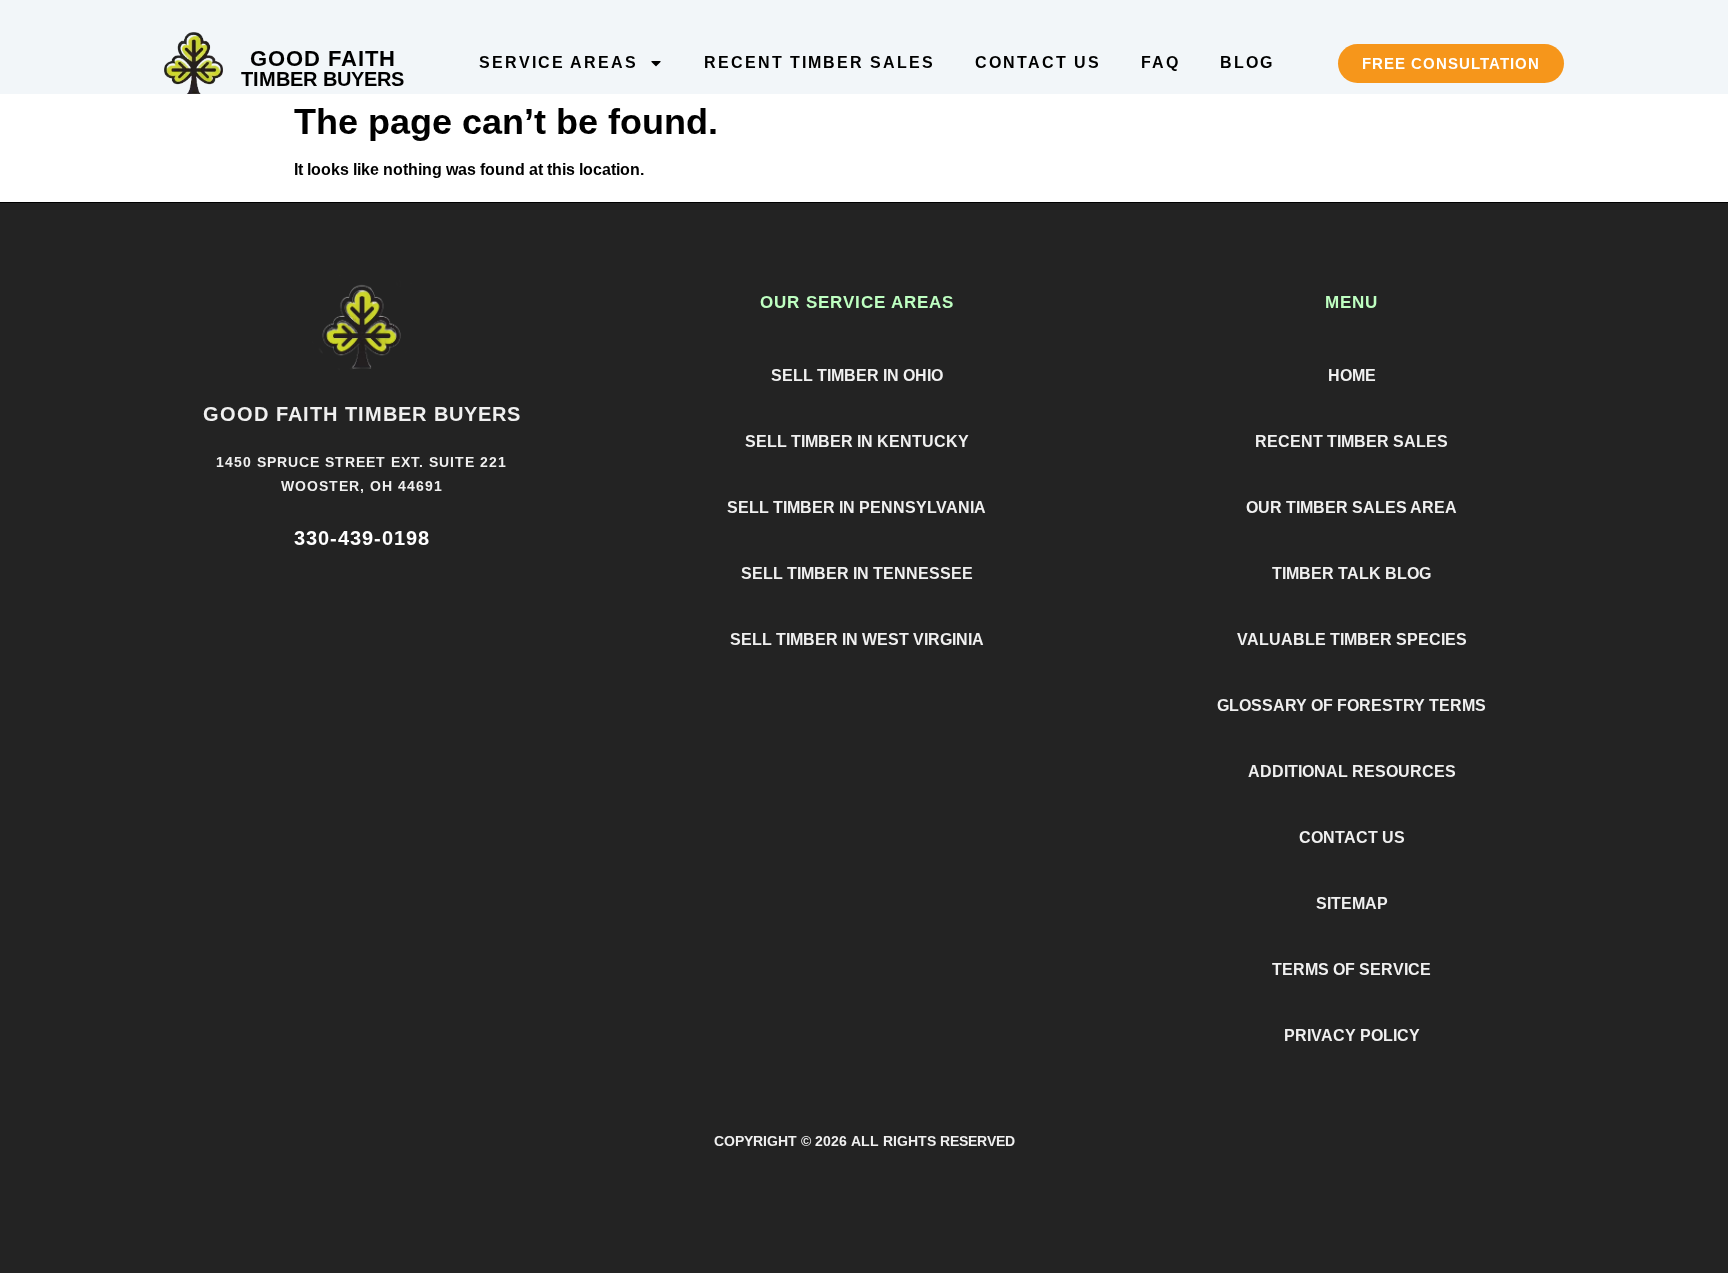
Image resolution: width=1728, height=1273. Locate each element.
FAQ (1160, 62)
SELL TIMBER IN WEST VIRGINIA (857, 639)
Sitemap (1352, 903)
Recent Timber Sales (819, 62)
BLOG (1247, 62)
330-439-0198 (362, 538)
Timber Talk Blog (1351, 573)
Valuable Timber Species (1352, 639)
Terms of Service (1351, 969)
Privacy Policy (1352, 1035)
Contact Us (1038, 62)
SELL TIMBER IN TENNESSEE (857, 573)
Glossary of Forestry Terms (1351, 705)
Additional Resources (1352, 771)
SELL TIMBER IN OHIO (857, 375)
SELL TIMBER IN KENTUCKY (857, 441)
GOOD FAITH (323, 58)
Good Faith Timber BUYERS (362, 414)
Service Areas (558, 62)
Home (1352, 375)
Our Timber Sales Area (1351, 507)
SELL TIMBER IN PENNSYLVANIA (856, 507)
